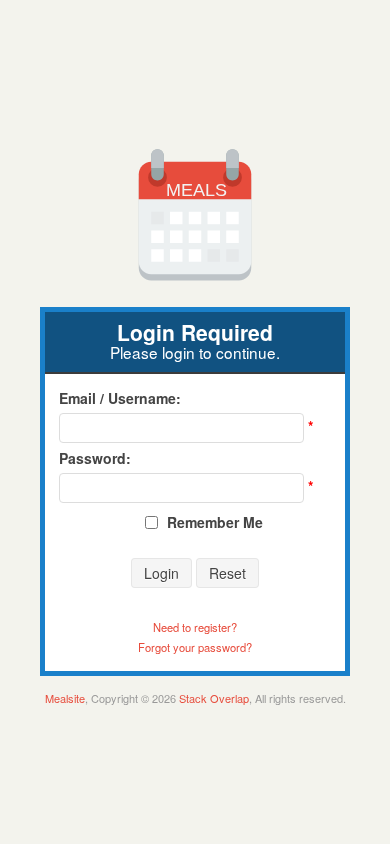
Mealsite (65, 698)
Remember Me (215, 522)
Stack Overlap (214, 698)
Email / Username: (120, 398)
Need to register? (195, 627)
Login (161, 573)
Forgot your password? (195, 647)
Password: (95, 458)
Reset (227, 573)
